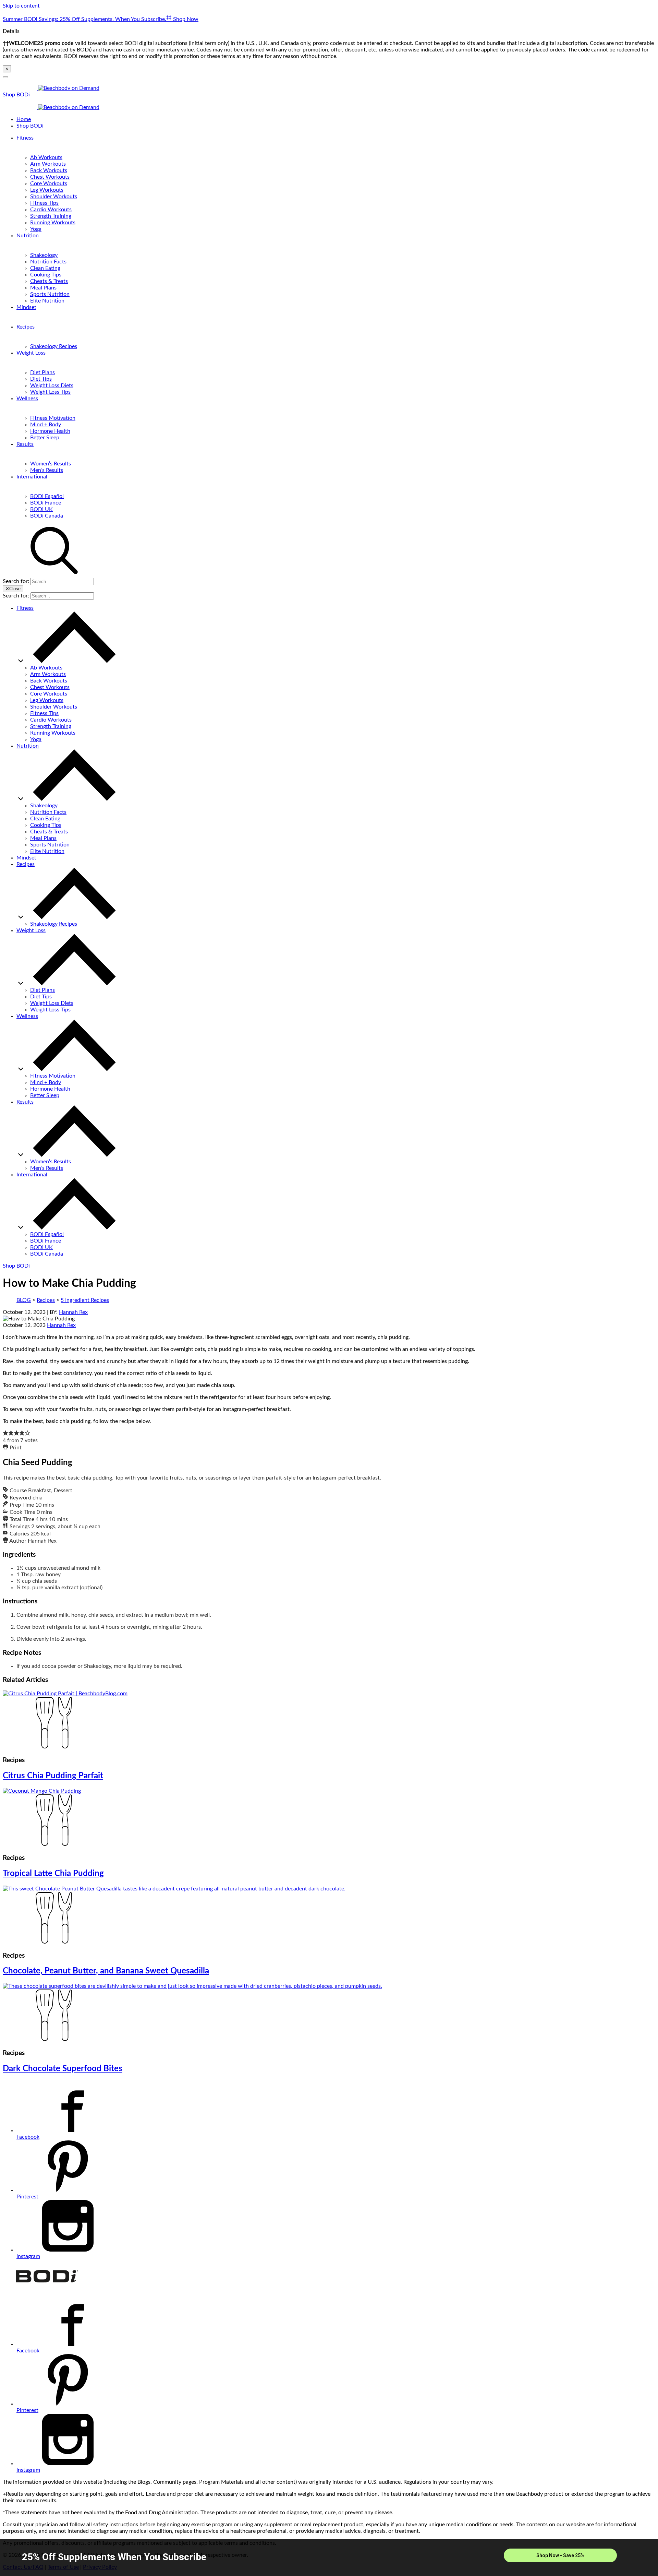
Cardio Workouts (51, 210)
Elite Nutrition (47, 301)
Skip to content (21, 6)
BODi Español (47, 496)
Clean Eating (45, 268)
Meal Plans (43, 288)
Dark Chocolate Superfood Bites (63, 2069)
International (32, 477)
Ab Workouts (46, 157)
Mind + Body (46, 425)
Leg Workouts (47, 190)
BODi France (46, 503)
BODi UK (41, 509)
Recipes (26, 327)
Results (25, 444)
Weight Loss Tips (50, 392)
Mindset (26, 307)
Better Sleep (45, 438)
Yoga (36, 229)
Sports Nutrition (50, 294)
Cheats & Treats (49, 281)
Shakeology (44, 255)
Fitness (25, 138)
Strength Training (51, 216)
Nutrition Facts (48, 262)
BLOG (24, 1300)
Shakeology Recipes (54, 346)
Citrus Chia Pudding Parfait (53, 1776)
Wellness (27, 399)
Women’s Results (51, 464)
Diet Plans (42, 372)
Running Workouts (53, 223)
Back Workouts (49, 170)
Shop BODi (16, 95)
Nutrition (28, 236)
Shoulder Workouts (54, 197)
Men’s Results (47, 470)
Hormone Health (50, 431)
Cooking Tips (46, 275)
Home (24, 119)
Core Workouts (49, 183)
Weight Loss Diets (52, 385)
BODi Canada (47, 516)
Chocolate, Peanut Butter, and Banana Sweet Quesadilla (106, 1971)
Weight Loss (31, 353)
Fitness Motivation (53, 418)
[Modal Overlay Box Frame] (329, 2557)
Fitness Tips (44, 203)
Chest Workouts (50, 177)
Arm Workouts (48, 164)
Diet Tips (41, 379)
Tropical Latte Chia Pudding (53, 1874)
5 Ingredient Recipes (85, 1300)
